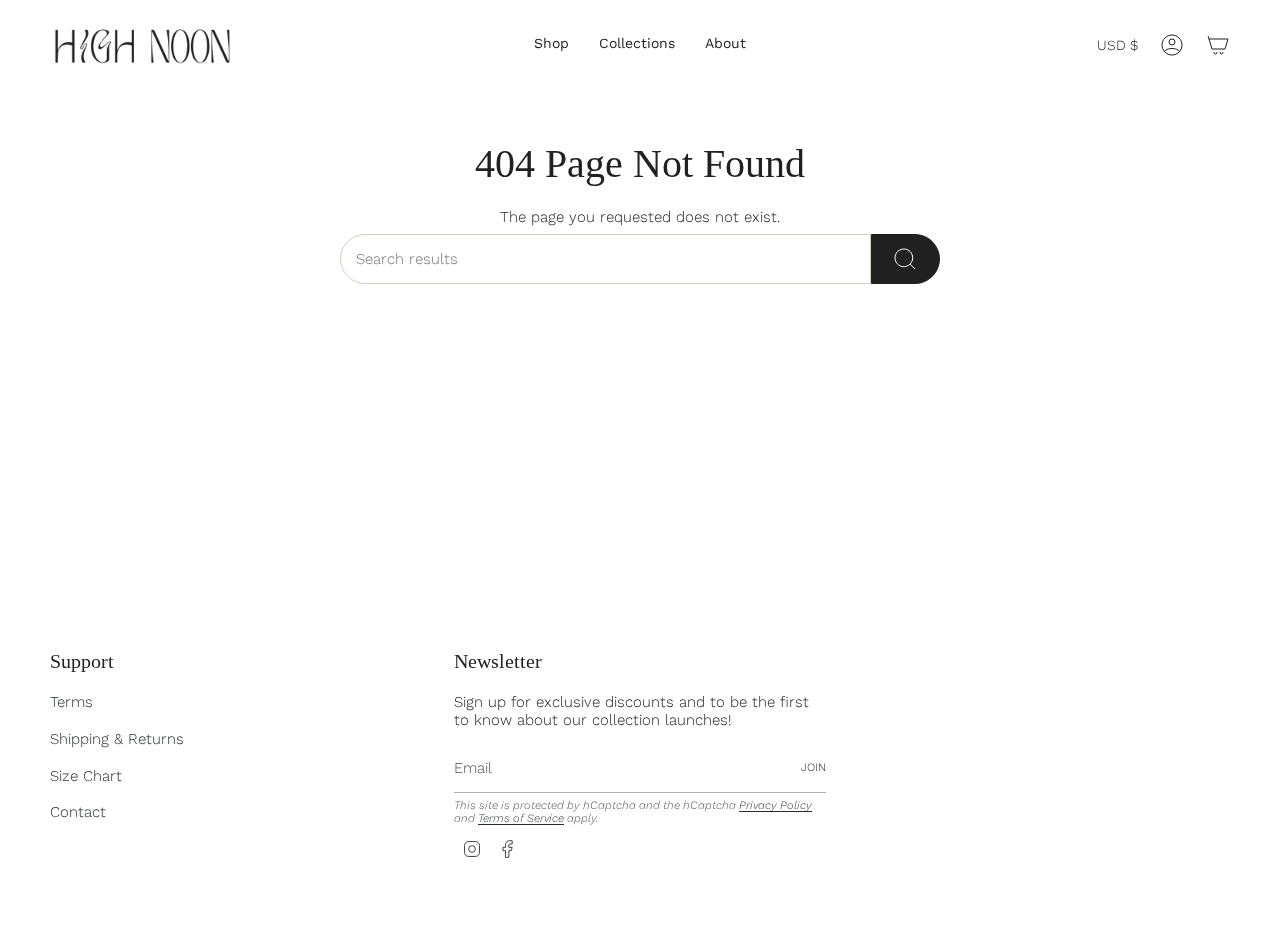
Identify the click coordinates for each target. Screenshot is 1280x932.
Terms (71, 702)
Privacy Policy (775, 805)
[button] (551, 45)
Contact (78, 812)
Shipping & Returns (117, 739)
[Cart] (1218, 45)
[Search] (905, 259)
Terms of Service (521, 818)
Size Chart (86, 776)
